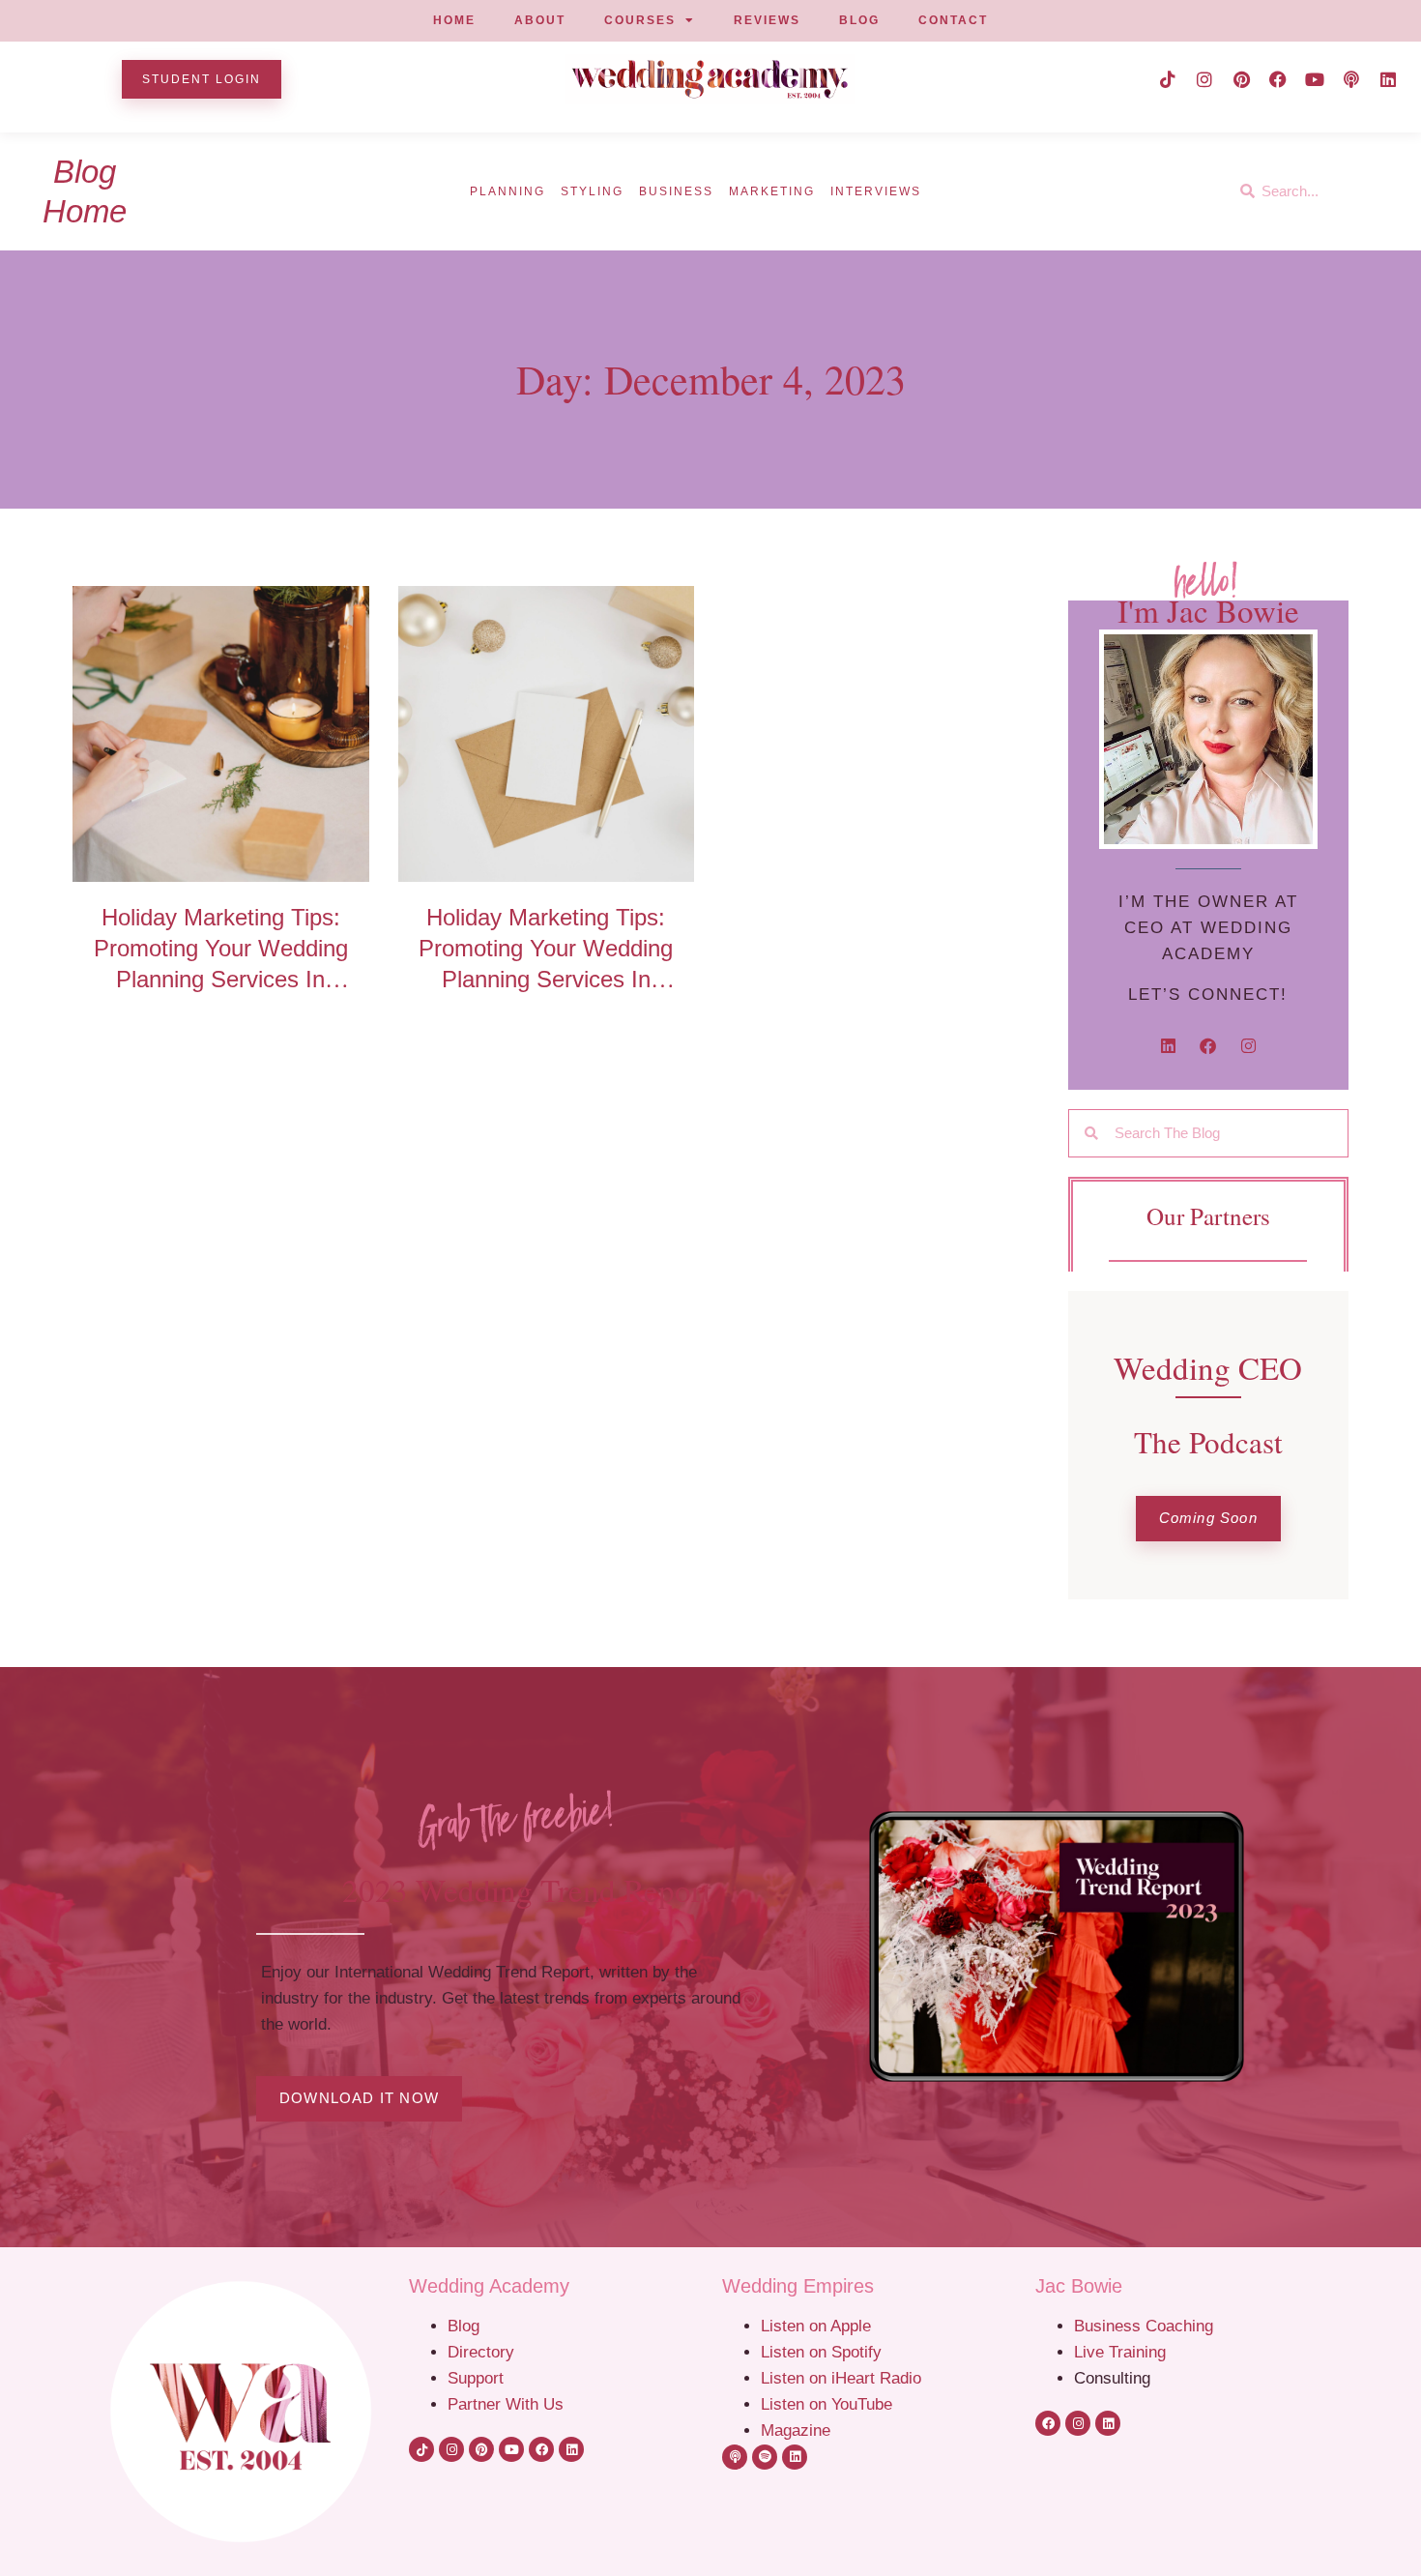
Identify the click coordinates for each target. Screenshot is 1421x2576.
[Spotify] (765, 2457)
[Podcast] (1351, 79)
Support (476, 2378)
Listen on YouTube (826, 2404)
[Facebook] (1278, 79)
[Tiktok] (1168, 79)
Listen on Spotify (821, 2352)
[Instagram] (1204, 79)
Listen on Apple (818, 2326)
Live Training (1120, 2352)
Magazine (796, 2430)
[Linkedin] (1388, 79)
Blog (464, 2326)
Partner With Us (506, 2404)
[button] (1208, 1519)
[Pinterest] (1241, 79)
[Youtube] (1315, 79)
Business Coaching (1144, 2326)
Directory (481, 2352)
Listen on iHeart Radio (841, 2378)
